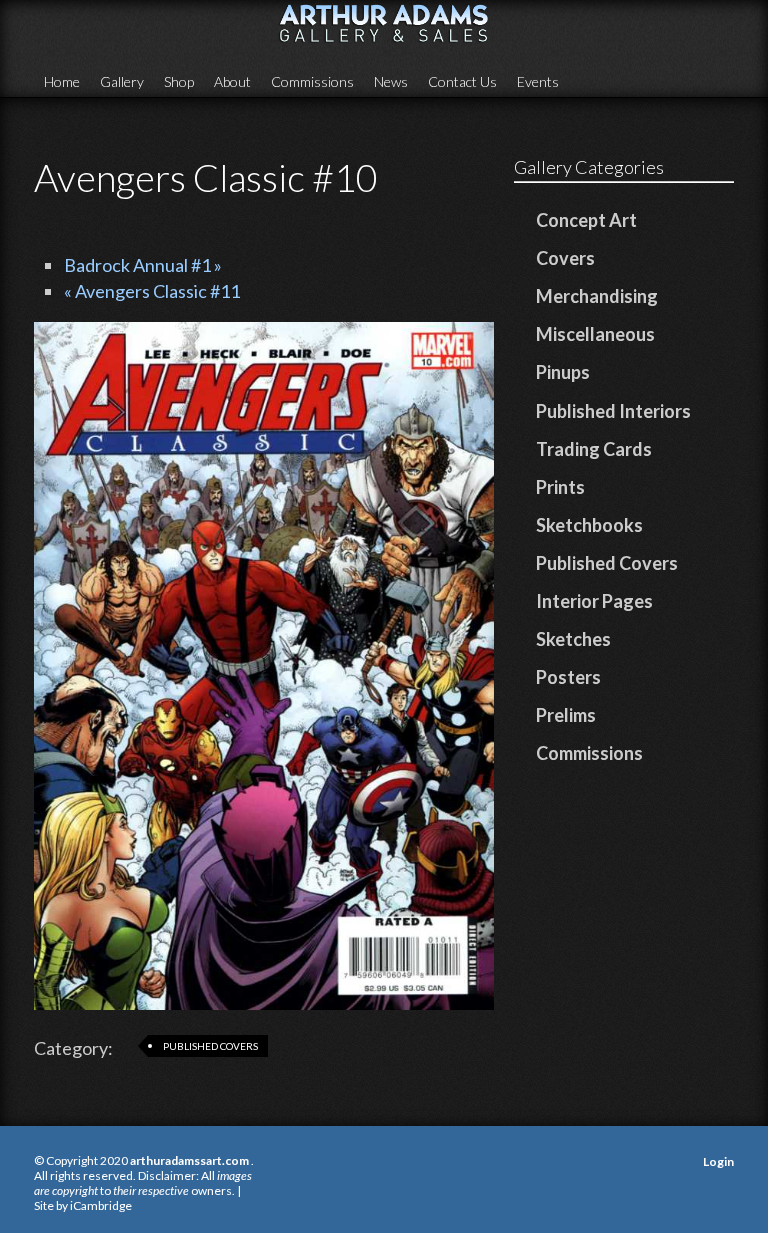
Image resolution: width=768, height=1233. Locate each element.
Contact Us (462, 81)
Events (538, 81)
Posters (568, 677)
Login (718, 1161)
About (232, 81)
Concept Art (586, 220)
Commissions (312, 81)
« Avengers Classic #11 (152, 291)
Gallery (122, 81)
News (391, 81)
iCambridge (101, 1205)
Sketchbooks (589, 525)
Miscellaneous (595, 334)
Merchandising (597, 296)
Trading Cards (594, 449)
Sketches (573, 639)
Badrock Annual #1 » (143, 265)
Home (62, 81)
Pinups (563, 372)
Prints (560, 487)
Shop (179, 81)
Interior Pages (594, 601)
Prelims (566, 715)
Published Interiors (613, 411)
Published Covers (210, 1046)
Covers (565, 258)
